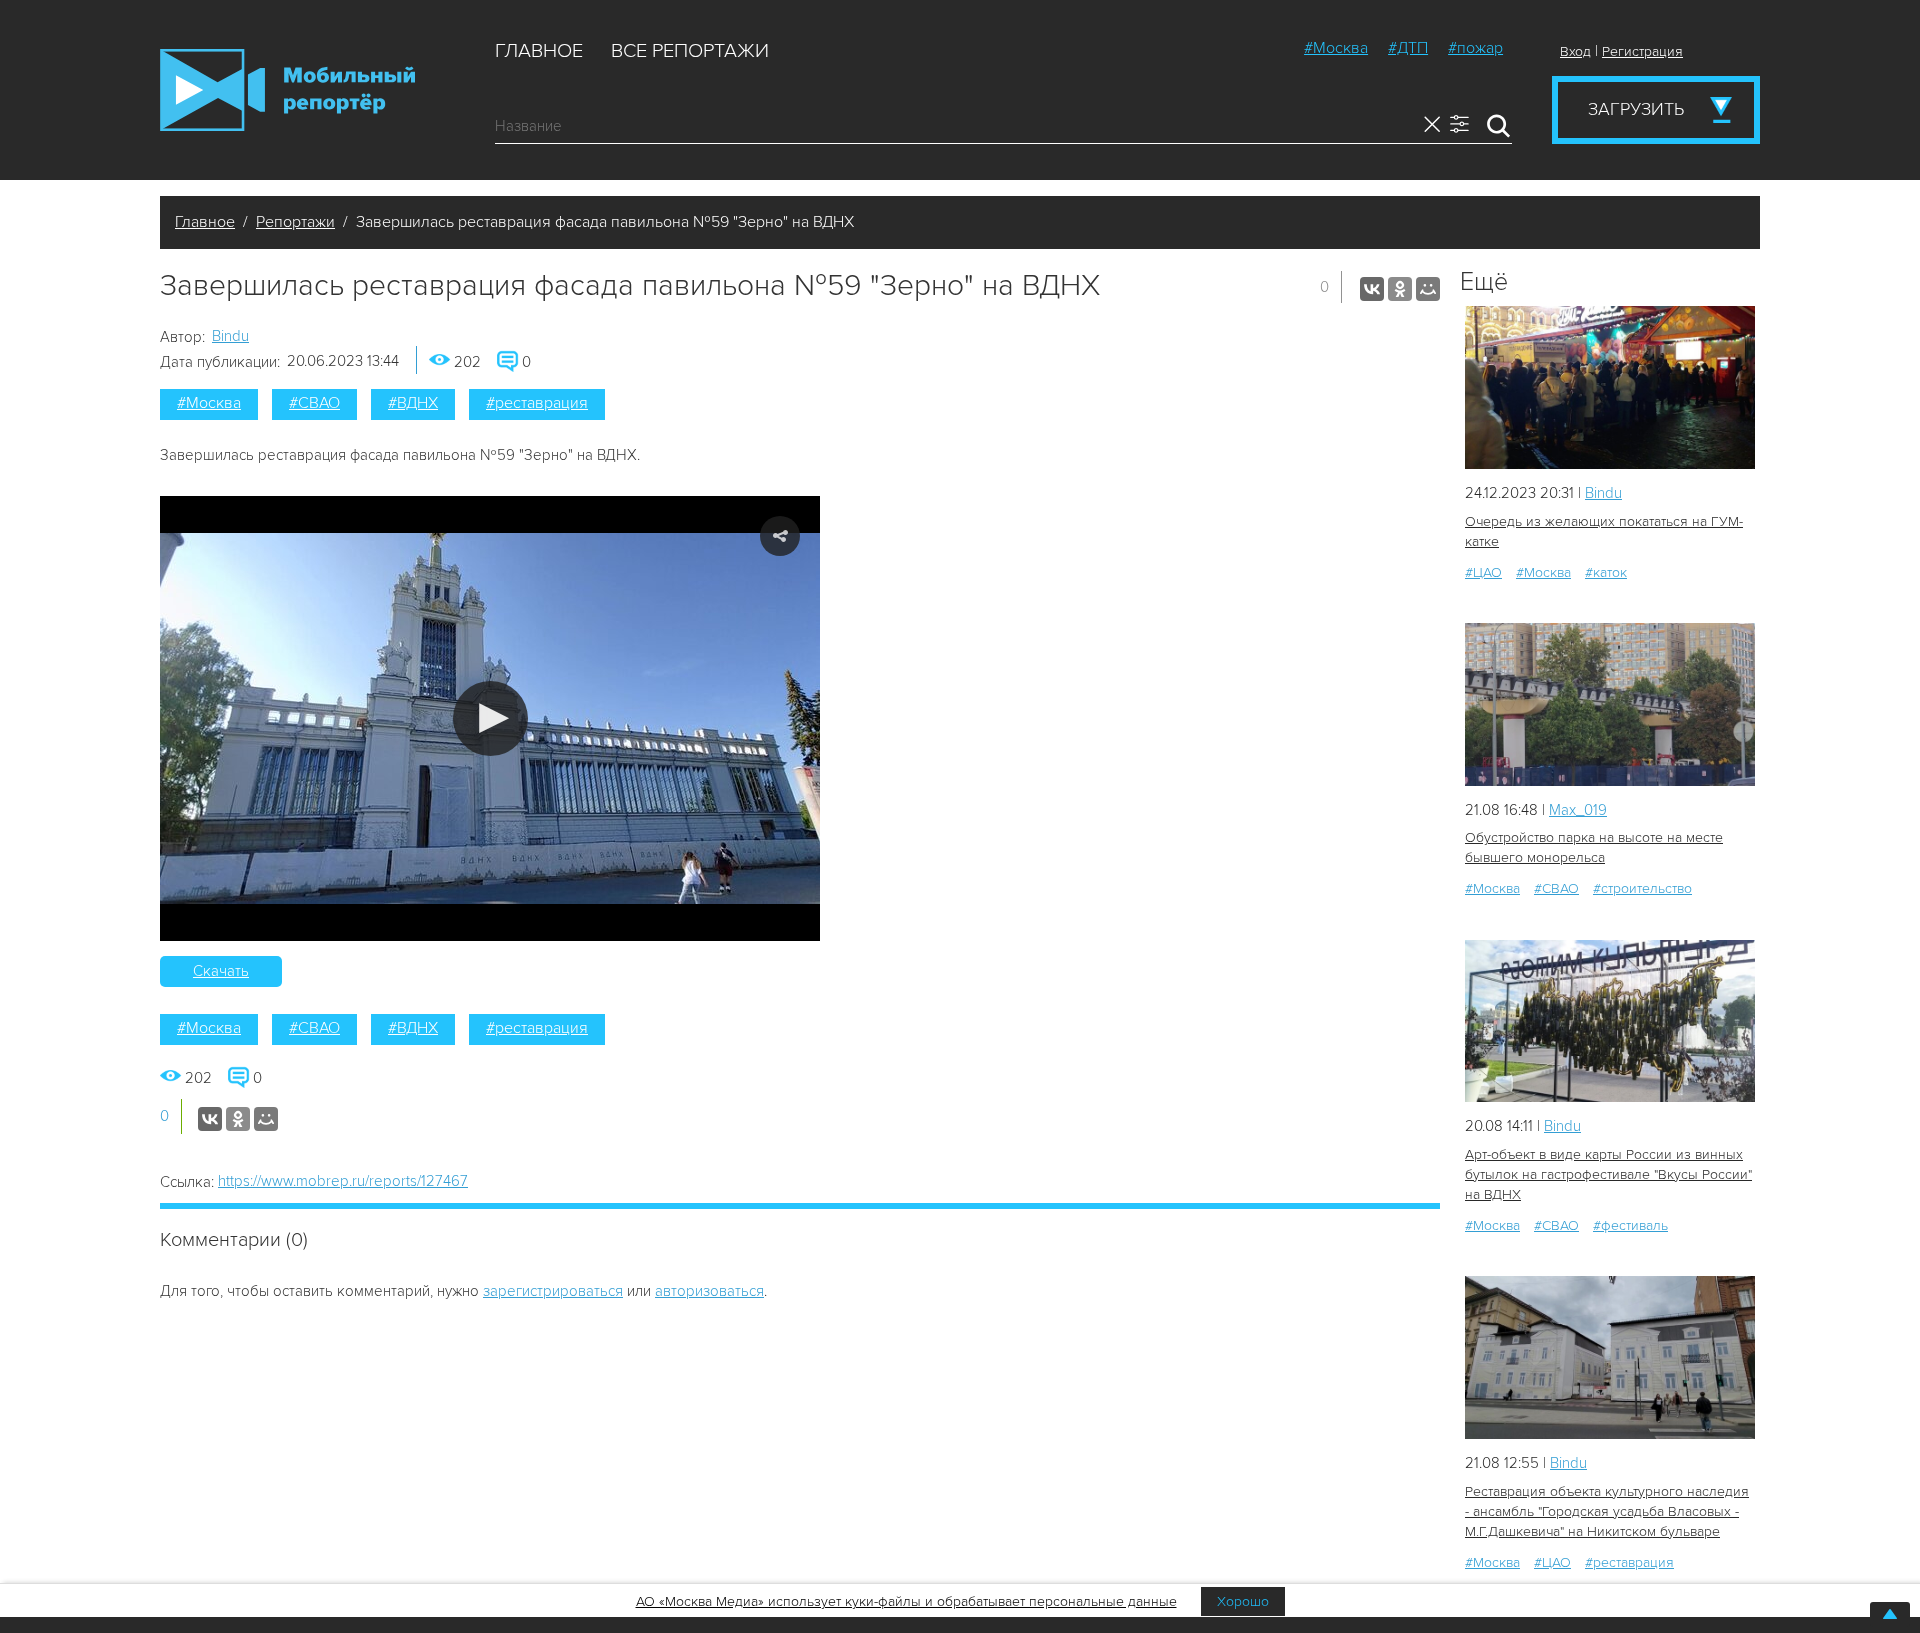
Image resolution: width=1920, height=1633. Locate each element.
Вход (1575, 51)
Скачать (221, 971)
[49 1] (1610, 1021)
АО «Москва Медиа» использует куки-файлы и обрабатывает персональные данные (906, 1601)
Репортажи (295, 222)
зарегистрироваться (553, 1291)
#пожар (1475, 48)
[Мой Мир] (1428, 289)
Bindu (230, 336)
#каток (1606, 572)
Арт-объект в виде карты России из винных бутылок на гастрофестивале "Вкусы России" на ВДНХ (1608, 1174)
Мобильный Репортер (287, 90)
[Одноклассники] (1400, 289)
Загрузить (1636, 109)
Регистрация (1642, 51)
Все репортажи (690, 51)
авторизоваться (709, 1291)
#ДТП (1408, 48)
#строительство (1642, 888)
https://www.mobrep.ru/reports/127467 (343, 1181)
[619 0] (1610, 387)
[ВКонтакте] (1372, 289)
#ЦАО (1483, 572)
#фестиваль (1630, 1225)
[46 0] (1610, 704)
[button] (490, 718)
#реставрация (537, 403)
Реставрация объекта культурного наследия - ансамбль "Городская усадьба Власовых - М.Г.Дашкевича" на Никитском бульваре (1607, 1511)
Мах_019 (1578, 810)
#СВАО (314, 403)
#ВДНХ (413, 403)
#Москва (1336, 48)
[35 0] (1610, 1357)
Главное (539, 51)
